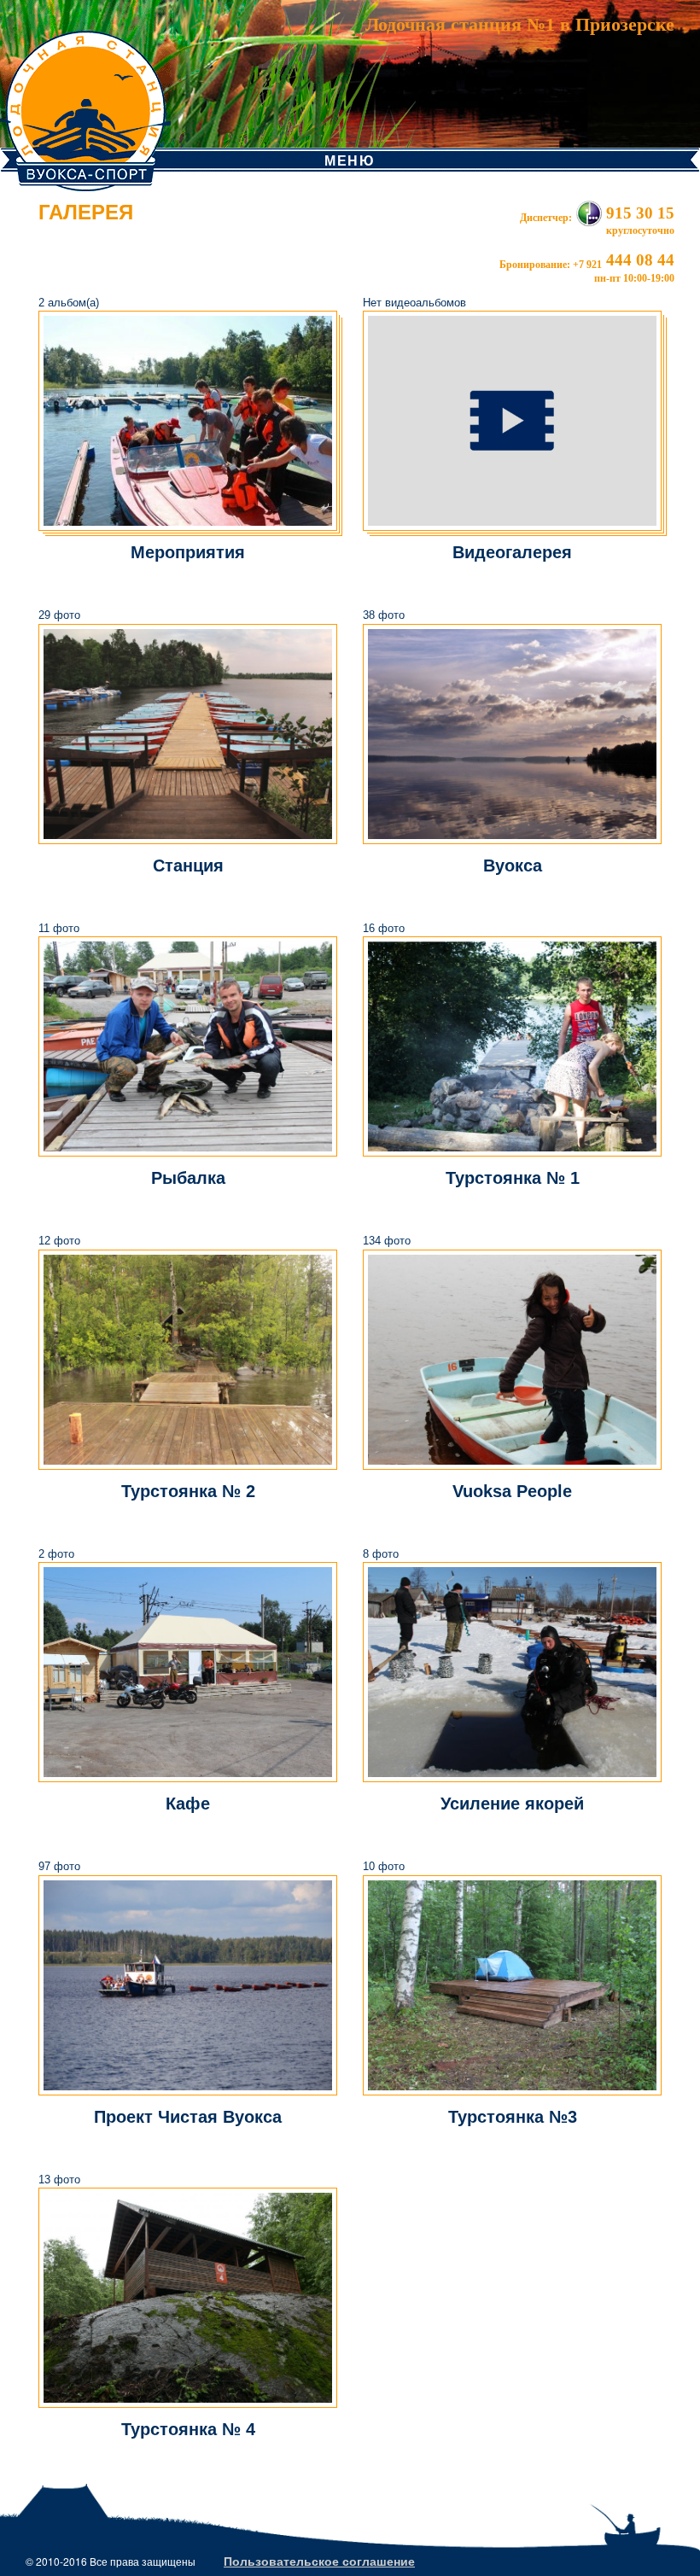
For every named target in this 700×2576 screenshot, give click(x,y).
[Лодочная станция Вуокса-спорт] (85, 94)
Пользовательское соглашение (319, 2561)
